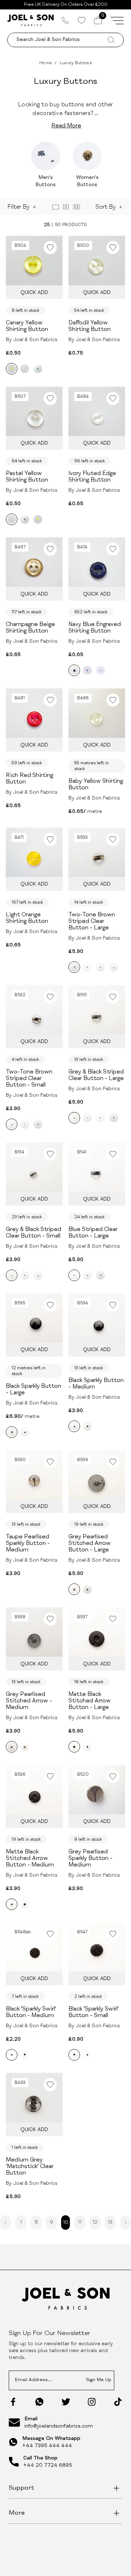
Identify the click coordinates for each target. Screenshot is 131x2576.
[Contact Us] (65, 20)
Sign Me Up (99, 2380)
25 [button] (47, 225)
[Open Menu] (117, 20)
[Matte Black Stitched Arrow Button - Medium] (87, 1747)
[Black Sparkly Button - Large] (12, 1432)
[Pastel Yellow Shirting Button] (25, 369)
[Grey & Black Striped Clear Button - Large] (100, 967)
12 (95, 2223)
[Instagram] (92, 2402)
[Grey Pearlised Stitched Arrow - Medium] (87, 1589)
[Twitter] (66, 2402)
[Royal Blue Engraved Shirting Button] (87, 670)
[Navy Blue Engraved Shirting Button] (74, 670)
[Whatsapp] (39, 2402)
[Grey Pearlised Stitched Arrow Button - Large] (74, 1589)
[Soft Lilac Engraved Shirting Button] (100, 670)
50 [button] (58, 225)
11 (80, 2223)
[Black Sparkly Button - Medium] (25, 1432)
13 (110, 2223)
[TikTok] (118, 2402)
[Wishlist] (81, 20)
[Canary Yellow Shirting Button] (12, 369)
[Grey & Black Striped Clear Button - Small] (25, 1124)
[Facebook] (13, 2402)
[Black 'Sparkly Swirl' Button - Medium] (12, 2055)
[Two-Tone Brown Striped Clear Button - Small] (114, 967)
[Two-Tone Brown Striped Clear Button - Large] (74, 967)
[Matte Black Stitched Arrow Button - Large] (74, 1747)
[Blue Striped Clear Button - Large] (87, 967)
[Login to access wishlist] (50, 248)
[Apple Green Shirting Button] (38, 369)
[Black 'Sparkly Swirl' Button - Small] (25, 2055)
